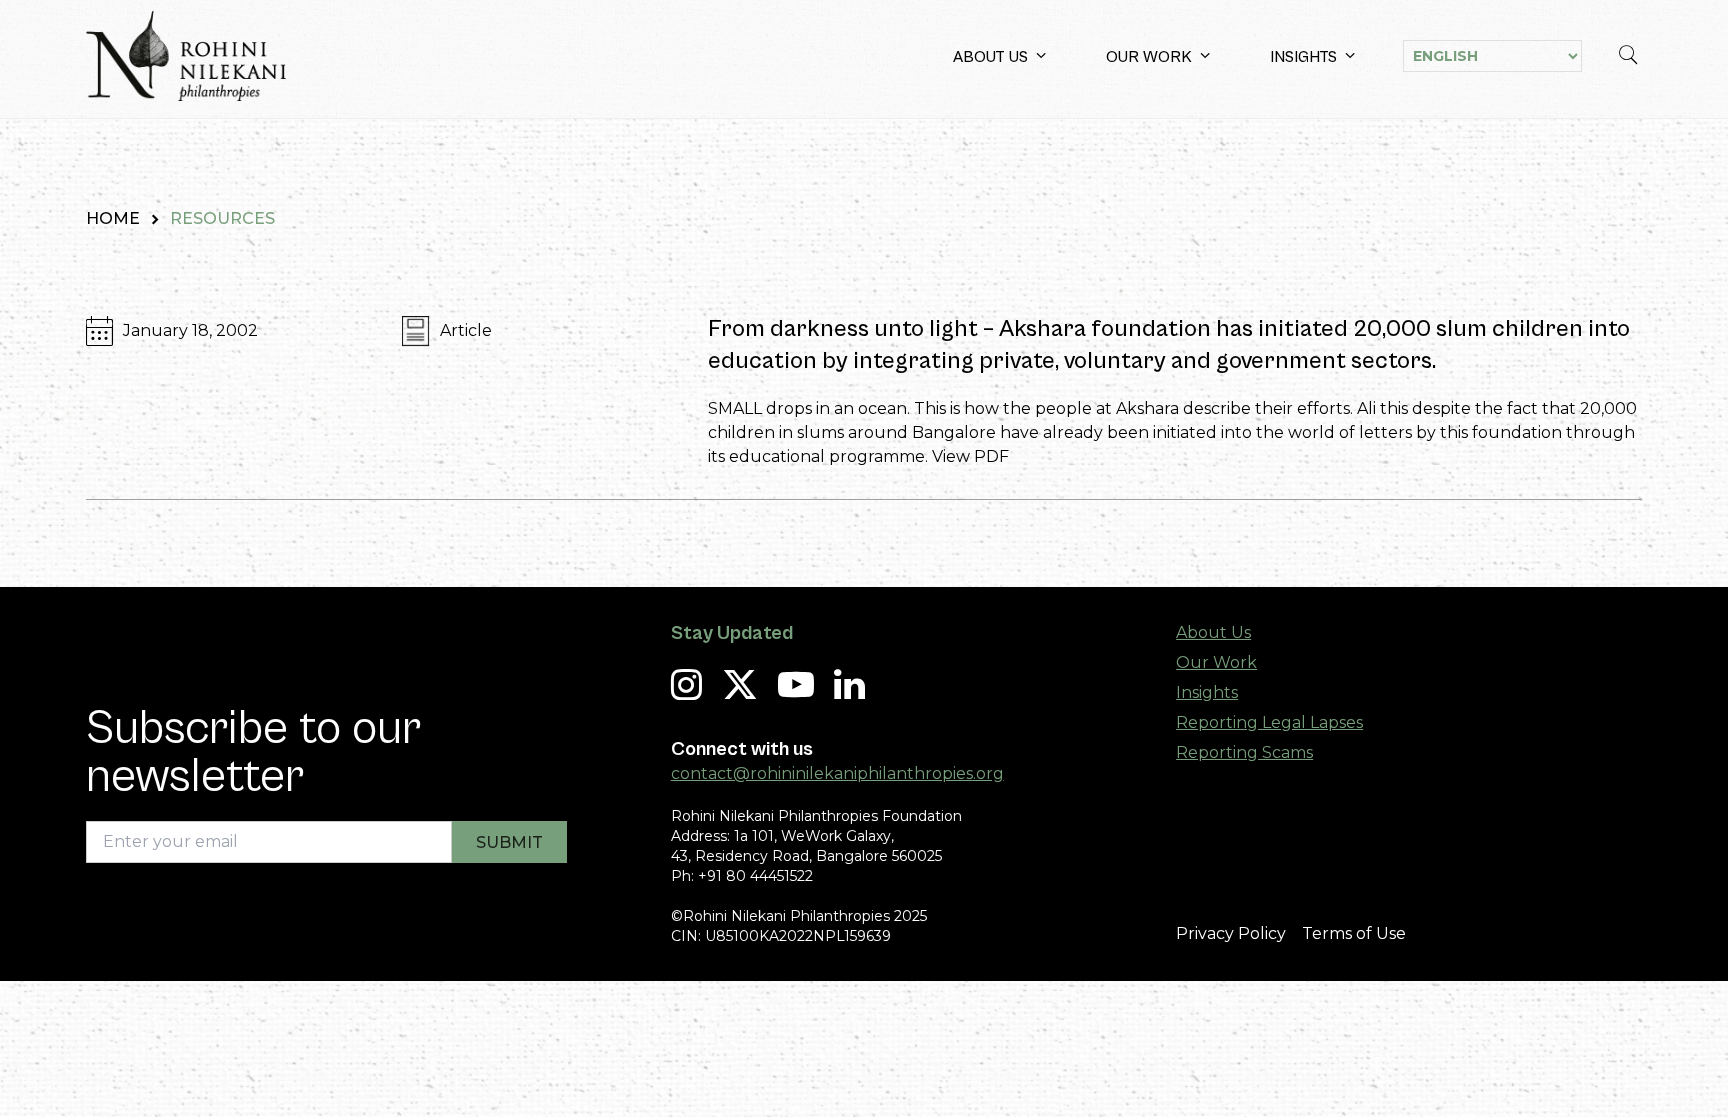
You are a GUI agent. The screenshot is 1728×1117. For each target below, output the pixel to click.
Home (113, 218)
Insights (1303, 57)
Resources (222, 218)
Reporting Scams (1244, 752)
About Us (990, 57)
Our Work (1149, 57)
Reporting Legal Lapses (1269, 722)
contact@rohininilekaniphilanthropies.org (837, 773)
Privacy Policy (1231, 933)
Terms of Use (1354, 933)
